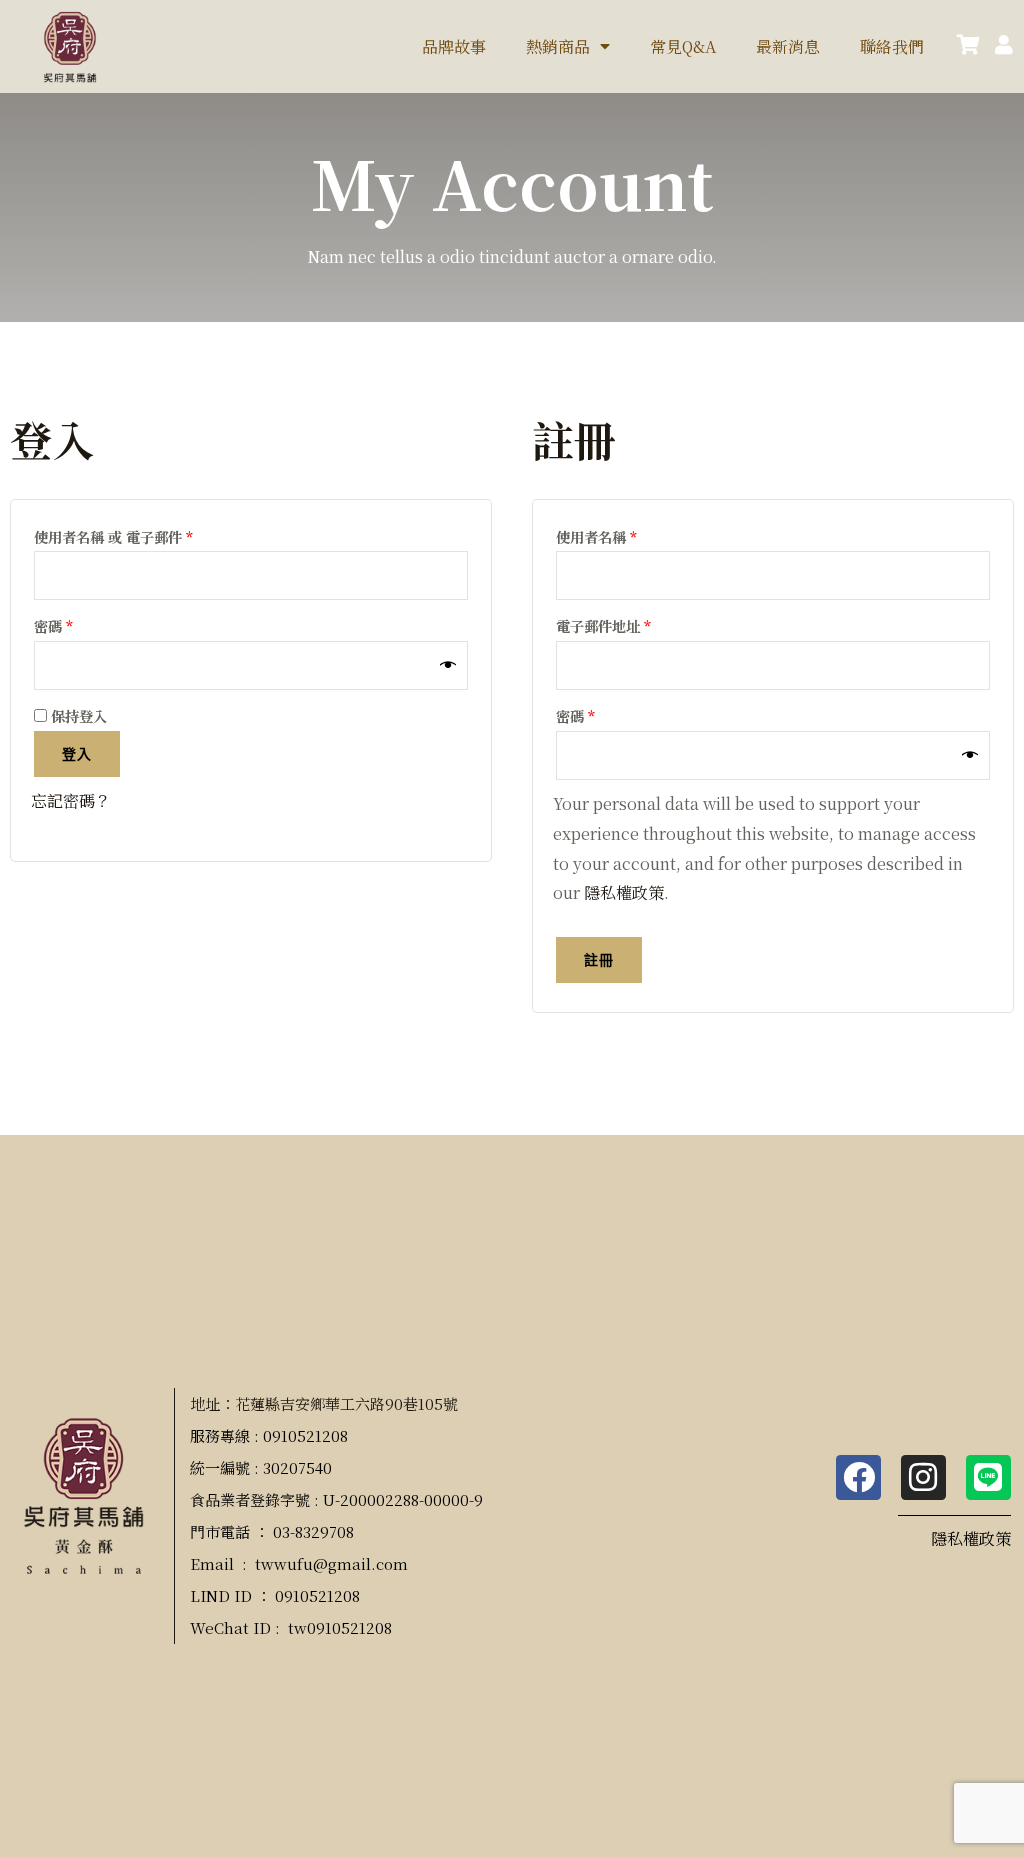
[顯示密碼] (448, 666)
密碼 (60, 624)
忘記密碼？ (71, 800)
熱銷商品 (558, 46)
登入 (77, 753)
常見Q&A (683, 46)
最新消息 (788, 46)
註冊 (599, 959)
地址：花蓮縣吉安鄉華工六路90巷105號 (324, 1403)
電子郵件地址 (610, 624)
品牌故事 (454, 46)
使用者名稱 (603, 535)
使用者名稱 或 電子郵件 (120, 535)
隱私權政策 (624, 892)
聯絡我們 (892, 46)
